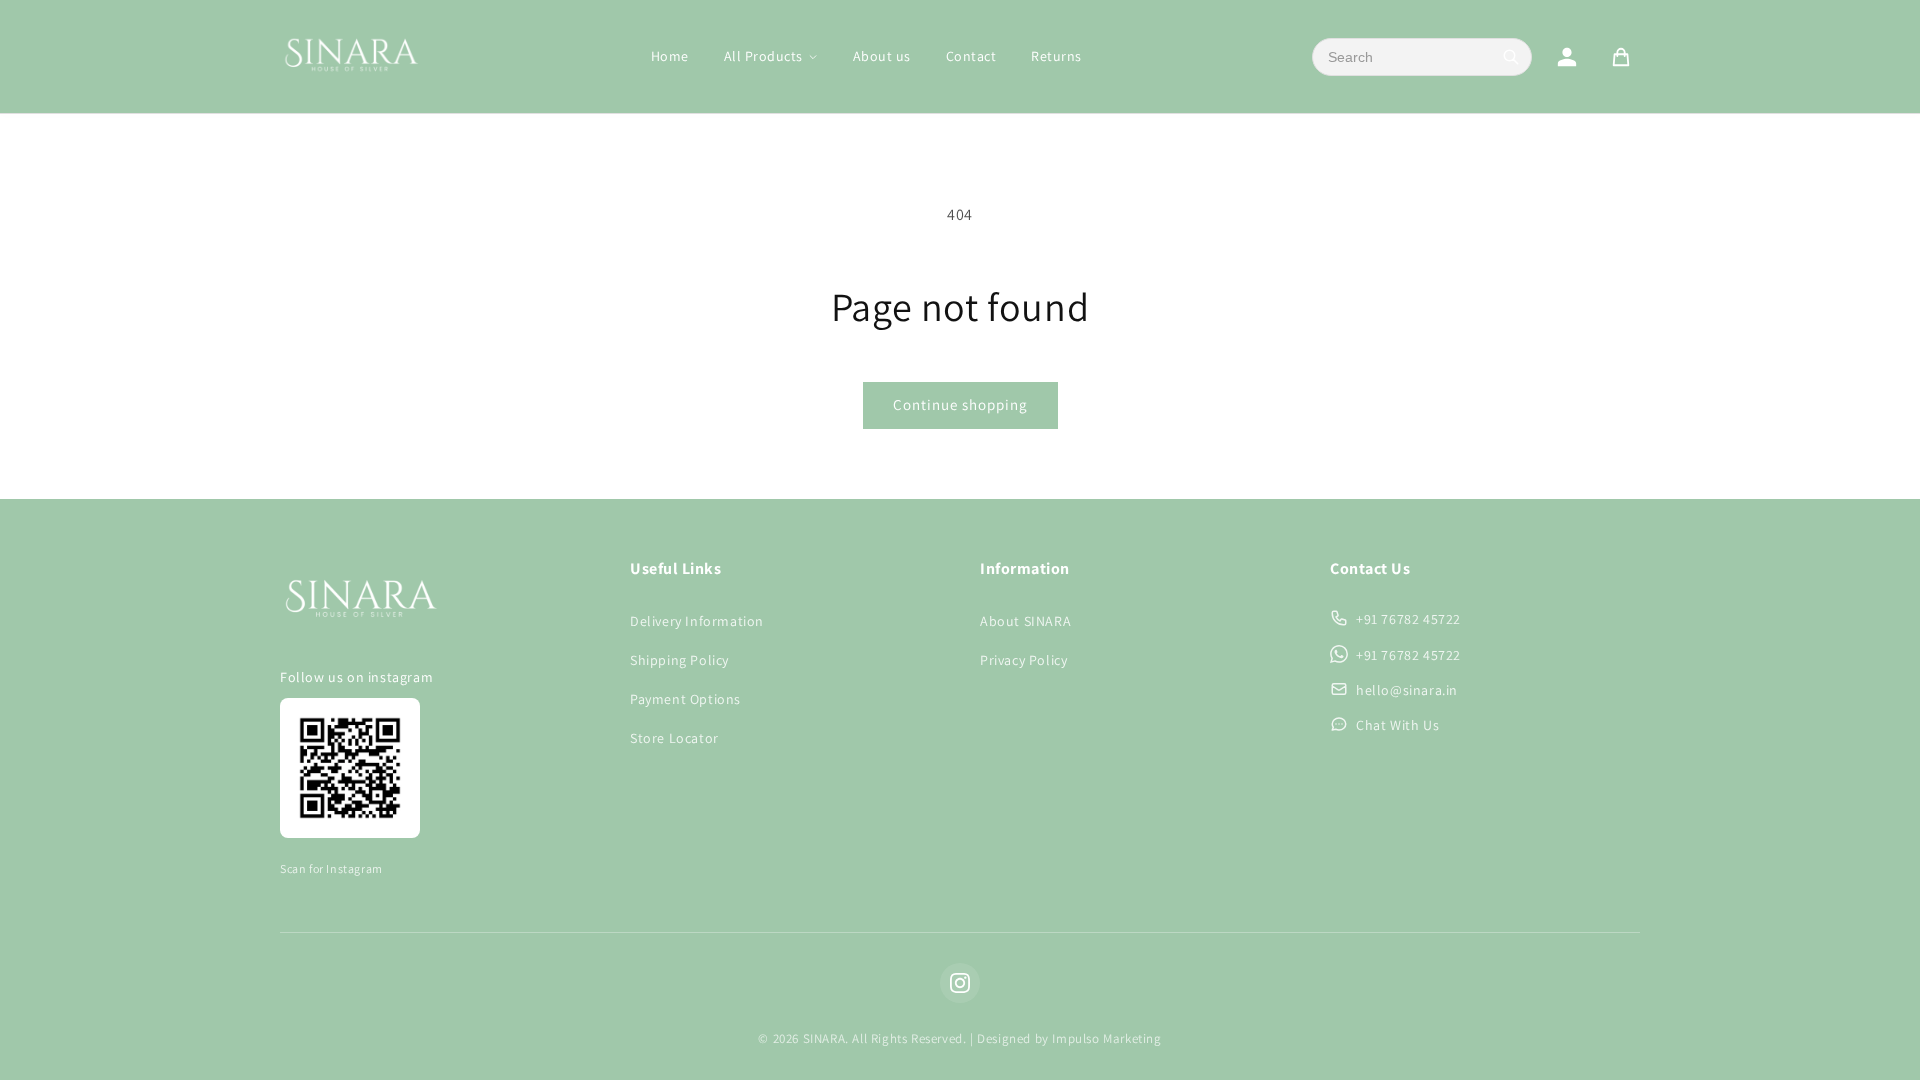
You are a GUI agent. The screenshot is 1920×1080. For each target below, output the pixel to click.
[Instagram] (960, 983)
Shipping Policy (679, 660)
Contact (971, 56)
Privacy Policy (1023, 660)
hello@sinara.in (1407, 690)
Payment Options (685, 699)
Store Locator (674, 738)
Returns (1056, 56)
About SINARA (1025, 621)
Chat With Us (1397, 725)
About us (882, 56)
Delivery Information (697, 621)
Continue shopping (960, 404)
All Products (763, 56)
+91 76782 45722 (1408, 619)
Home (670, 56)
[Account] (1567, 57)
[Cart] (1621, 57)
